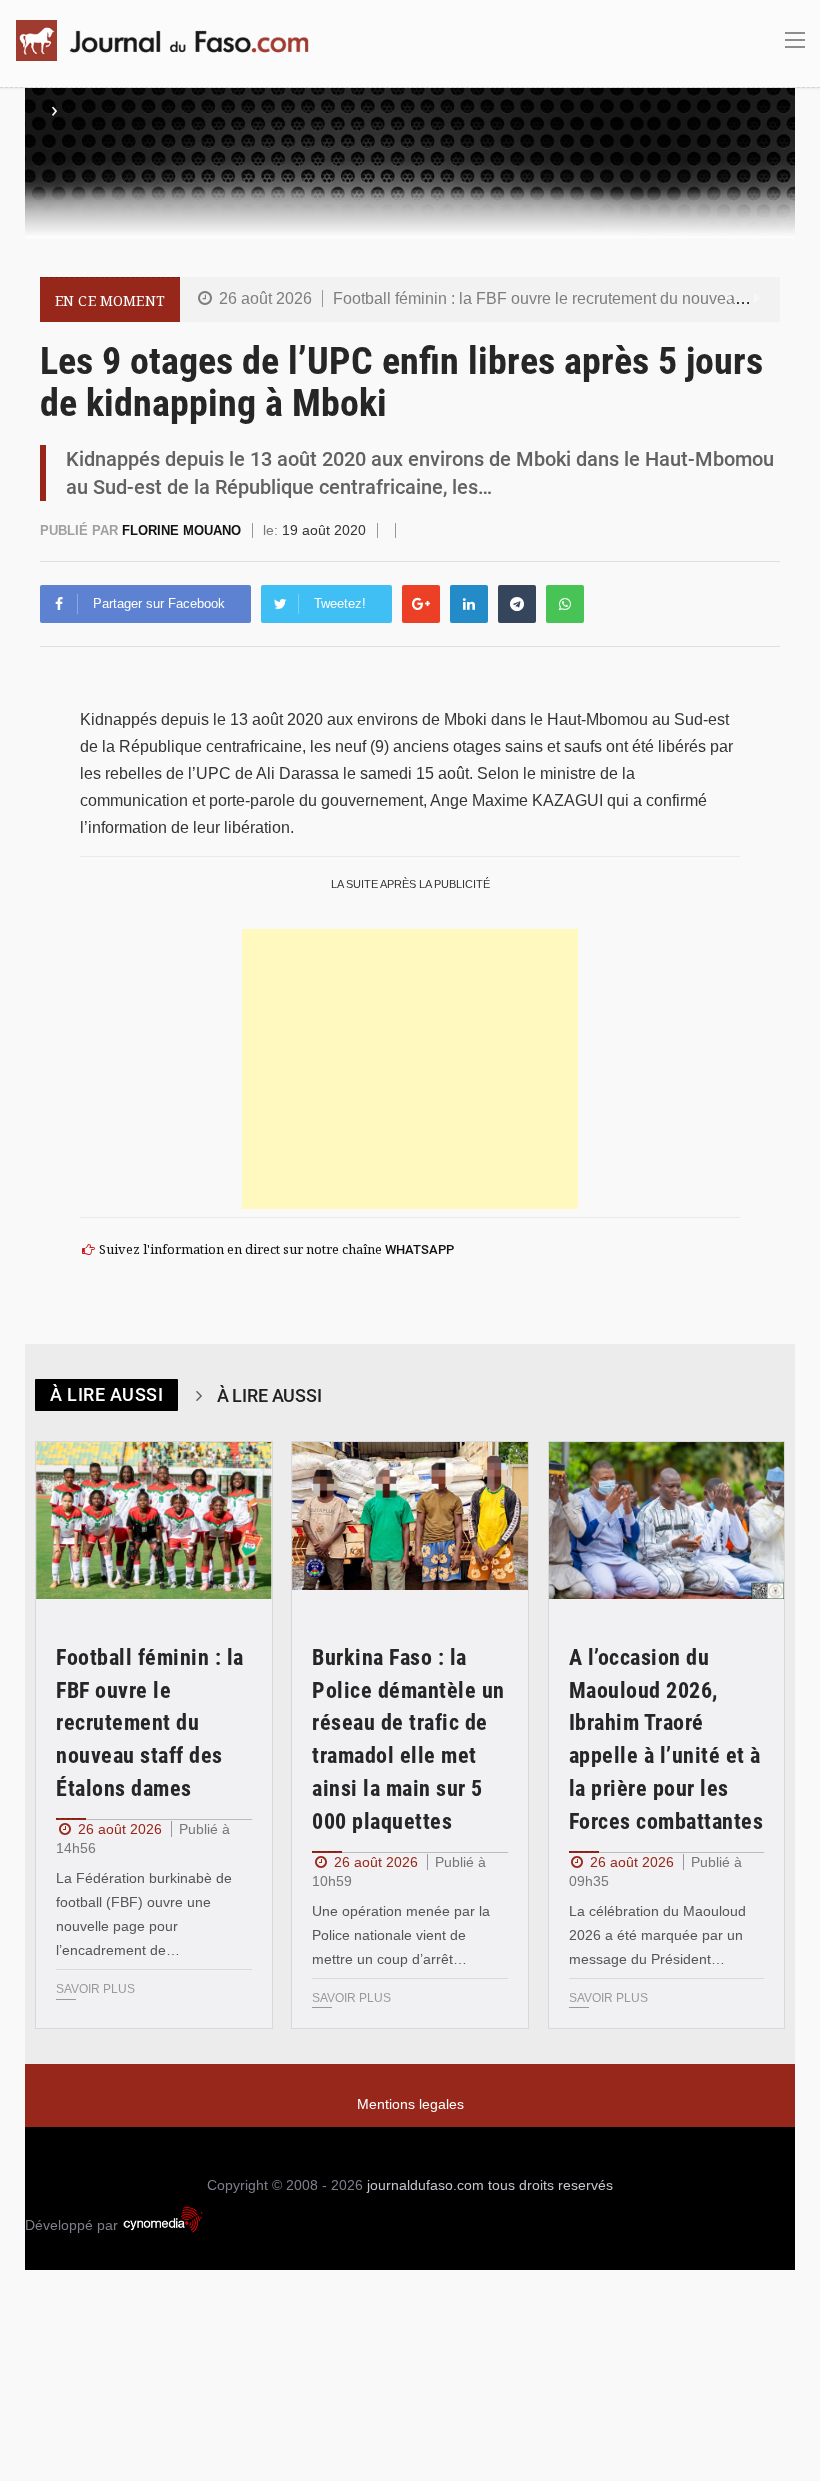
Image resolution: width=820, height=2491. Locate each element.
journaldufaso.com (425, 2185)
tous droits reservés (550, 2185)
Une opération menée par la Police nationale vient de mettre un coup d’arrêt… (401, 1935)
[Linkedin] (469, 604)
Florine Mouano (183, 530)
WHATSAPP (419, 1249)
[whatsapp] (565, 604)
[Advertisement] (410, 1069)
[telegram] (517, 604)
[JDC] (170, 40)
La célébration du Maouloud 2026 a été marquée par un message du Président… (657, 1935)
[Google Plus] (421, 604)
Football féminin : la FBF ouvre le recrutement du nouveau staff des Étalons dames (150, 1723)
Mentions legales (410, 2104)
